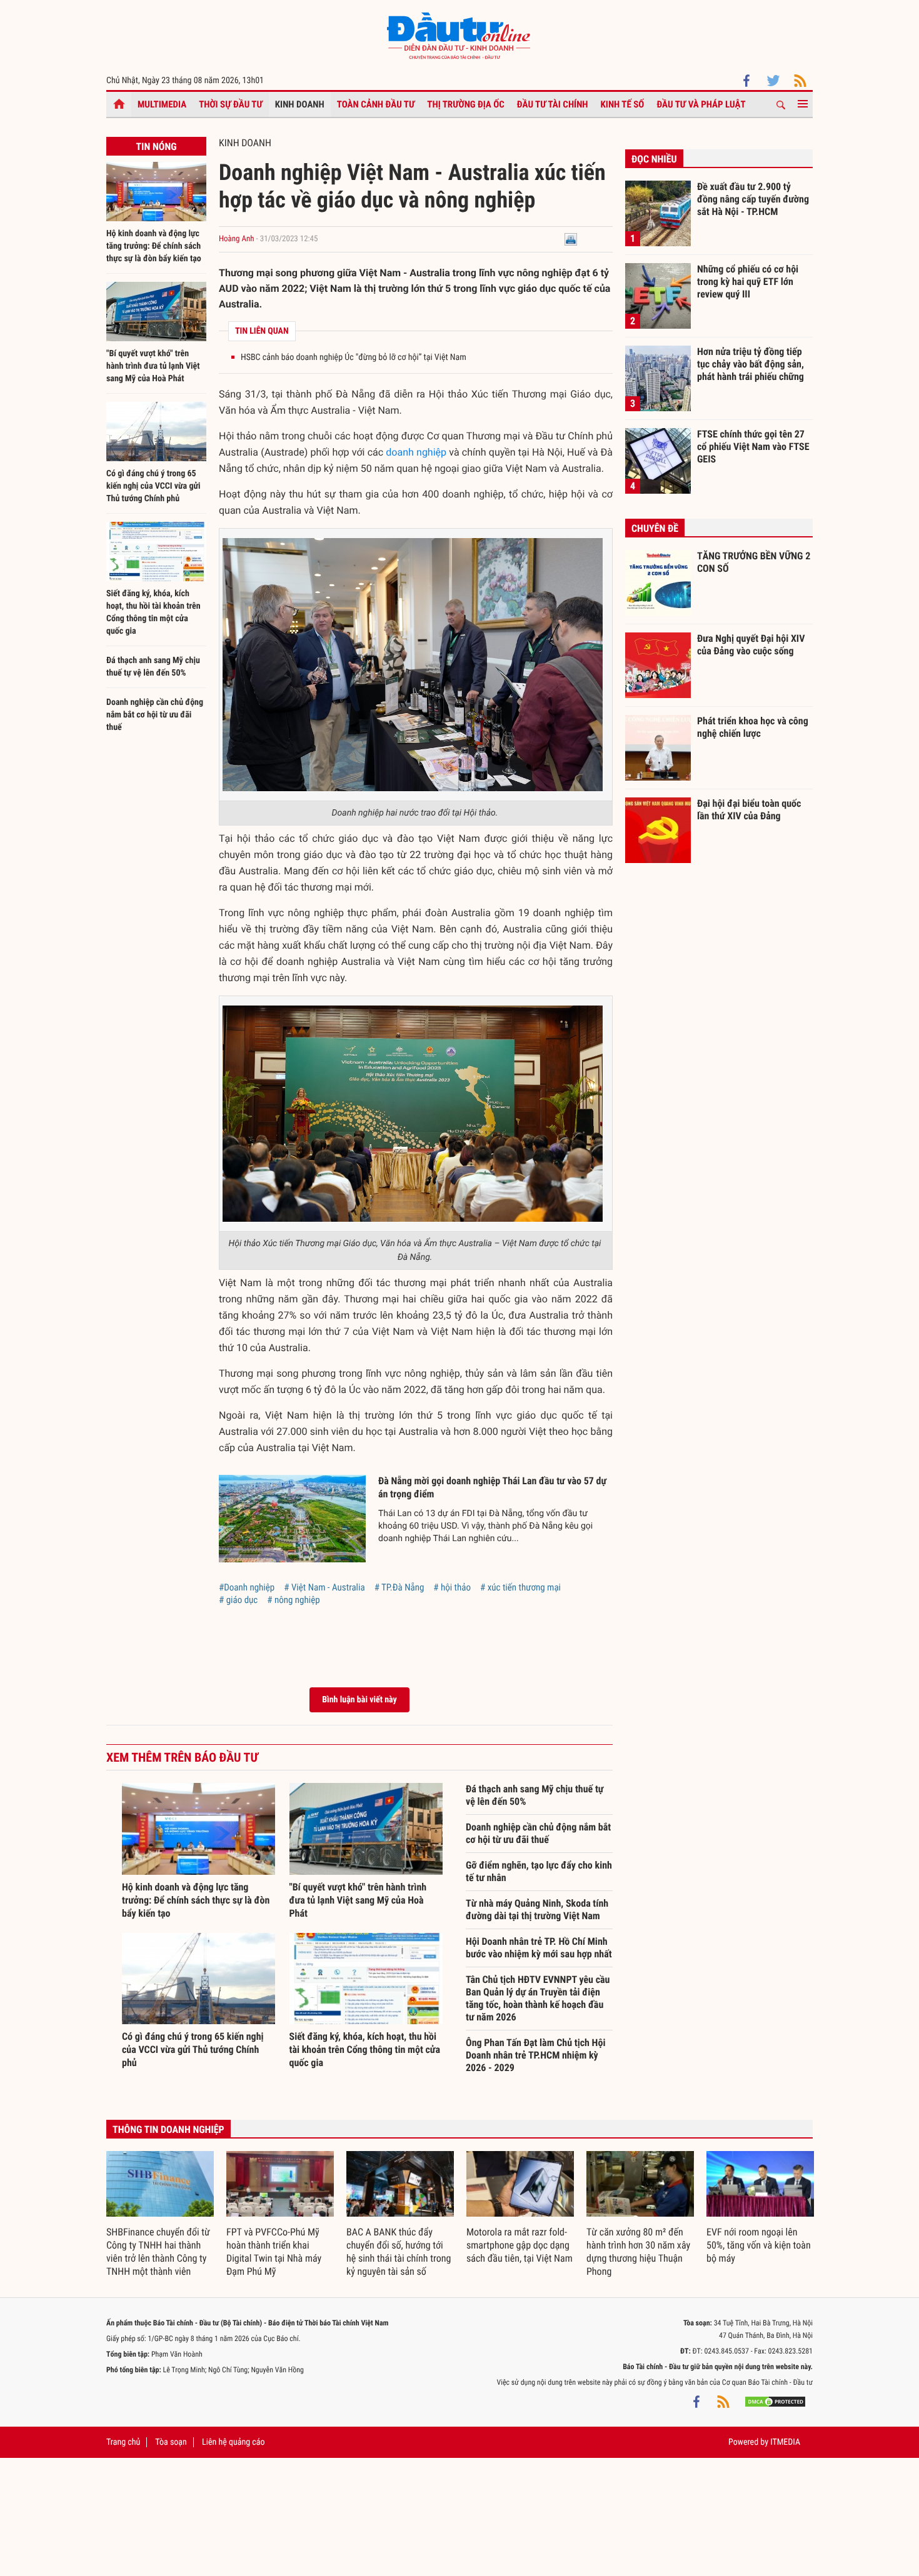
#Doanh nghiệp (247, 1587)
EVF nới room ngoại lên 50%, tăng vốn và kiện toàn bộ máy (759, 2245)
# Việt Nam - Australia (324, 1587)
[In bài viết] (571, 239)
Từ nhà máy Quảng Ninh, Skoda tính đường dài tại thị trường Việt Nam (537, 1910)
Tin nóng (156, 147)
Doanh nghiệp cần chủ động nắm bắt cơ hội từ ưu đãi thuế (155, 715)
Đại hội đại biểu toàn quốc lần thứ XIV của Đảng (749, 810)
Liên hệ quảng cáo (234, 2442)
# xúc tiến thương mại (520, 1587)
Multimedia (162, 104)
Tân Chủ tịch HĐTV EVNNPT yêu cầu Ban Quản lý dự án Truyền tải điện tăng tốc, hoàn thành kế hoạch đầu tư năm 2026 (538, 1998)
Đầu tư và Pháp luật (701, 104)
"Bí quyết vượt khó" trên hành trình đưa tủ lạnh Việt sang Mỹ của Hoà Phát (153, 366)
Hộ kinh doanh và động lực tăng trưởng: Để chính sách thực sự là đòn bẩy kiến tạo (154, 246)
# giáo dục (238, 1600)
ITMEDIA (785, 2442)
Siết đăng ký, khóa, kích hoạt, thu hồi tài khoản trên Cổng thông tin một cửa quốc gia (365, 2049)
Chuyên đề (655, 528)
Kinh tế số (623, 104)
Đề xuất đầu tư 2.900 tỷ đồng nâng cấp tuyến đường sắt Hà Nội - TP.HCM (753, 199)
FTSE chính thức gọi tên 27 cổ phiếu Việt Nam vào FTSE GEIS (753, 446)
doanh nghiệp (416, 452)
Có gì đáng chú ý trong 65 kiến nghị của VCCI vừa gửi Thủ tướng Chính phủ (153, 486)
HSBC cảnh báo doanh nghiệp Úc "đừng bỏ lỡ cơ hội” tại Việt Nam (354, 357)
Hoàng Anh (237, 239)
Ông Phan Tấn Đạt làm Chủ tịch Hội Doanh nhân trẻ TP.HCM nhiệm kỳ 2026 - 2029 (535, 2055)
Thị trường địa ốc (466, 104)
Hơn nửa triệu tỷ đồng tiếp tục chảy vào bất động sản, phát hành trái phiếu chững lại (751, 364)
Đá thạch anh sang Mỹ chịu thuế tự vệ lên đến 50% (535, 1795)
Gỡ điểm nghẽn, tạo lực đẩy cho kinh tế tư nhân (539, 1871)
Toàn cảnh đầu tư (376, 104)
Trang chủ (123, 2442)
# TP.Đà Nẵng (399, 1587)
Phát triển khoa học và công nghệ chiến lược (753, 727)
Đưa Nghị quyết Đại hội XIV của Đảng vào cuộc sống (751, 645)
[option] (160, 2215)
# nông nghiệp (293, 1600)
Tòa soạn (171, 2442)
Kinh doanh (300, 104)
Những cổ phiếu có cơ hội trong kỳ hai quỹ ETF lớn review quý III (748, 281)
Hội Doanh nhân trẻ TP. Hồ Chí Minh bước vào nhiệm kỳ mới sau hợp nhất (539, 1948)
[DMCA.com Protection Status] (775, 2401)
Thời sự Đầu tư (231, 104)
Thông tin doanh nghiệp (168, 2129)
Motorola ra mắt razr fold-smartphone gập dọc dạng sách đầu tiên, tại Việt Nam (520, 2245)
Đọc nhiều (654, 159)
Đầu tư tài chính (553, 104)
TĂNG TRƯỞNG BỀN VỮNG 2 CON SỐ (754, 562)
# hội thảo (452, 1587)
